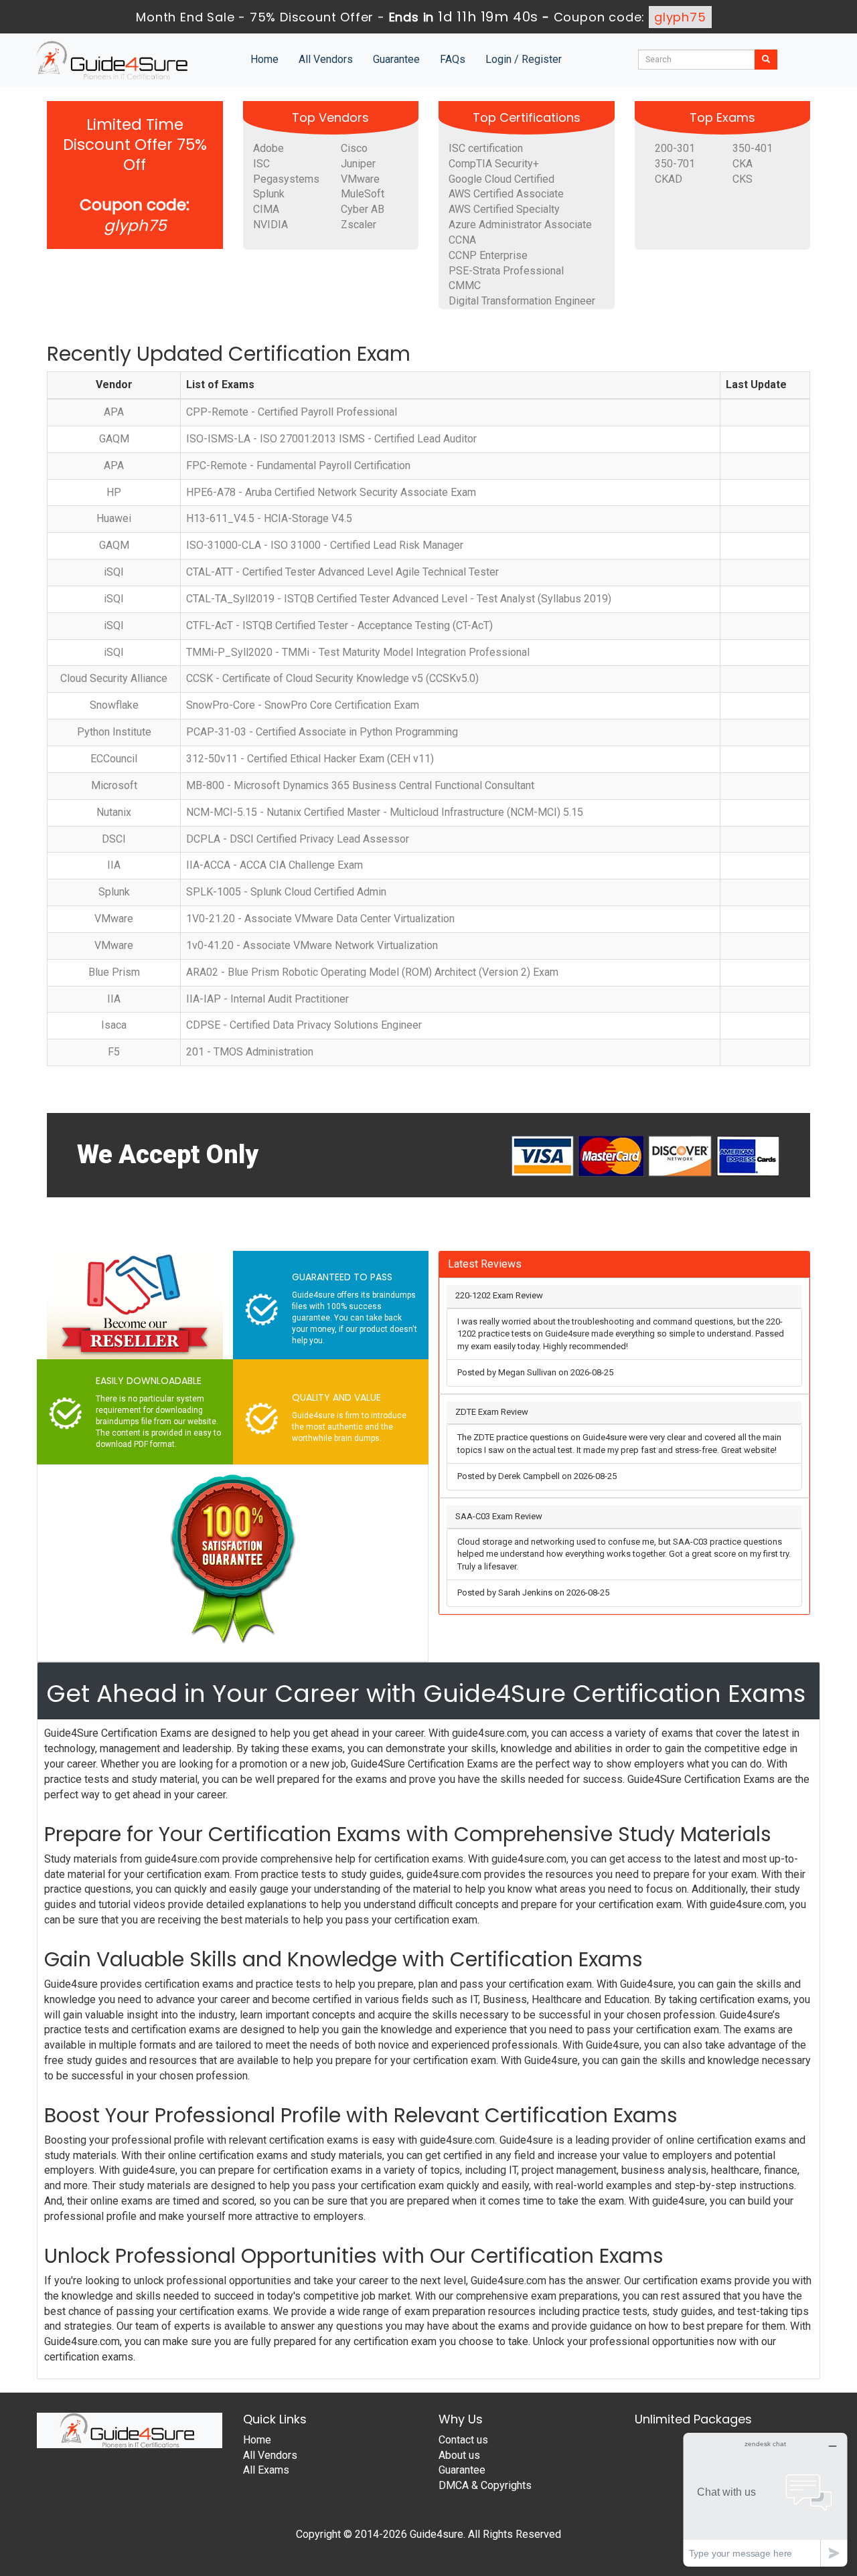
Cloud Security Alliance (114, 678)
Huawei (114, 518)
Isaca (114, 1025)
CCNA (462, 240)
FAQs (453, 59)
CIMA (266, 209)
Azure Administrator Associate (520, 225)
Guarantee (396, 59)
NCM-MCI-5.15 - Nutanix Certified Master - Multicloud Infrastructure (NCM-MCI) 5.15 (385, 812)
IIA (114, 865)
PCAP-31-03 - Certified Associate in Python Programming (322, 732)
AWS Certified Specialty (504, 209)
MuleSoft (363, 194)
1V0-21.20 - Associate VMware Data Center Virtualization (320, 919)
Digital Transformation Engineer (522, 301)
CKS (743, 179)
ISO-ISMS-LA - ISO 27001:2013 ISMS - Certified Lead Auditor (331, 439)
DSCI (114, 839)
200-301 (675, 148)
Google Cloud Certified (501, 179)
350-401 (753, 148)
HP (114, 492)
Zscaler (359, 225)
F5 (114, 1052)
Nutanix (114, 812)
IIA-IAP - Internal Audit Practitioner (267, 999)
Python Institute (114, 732)
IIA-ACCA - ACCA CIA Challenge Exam (275, 865)
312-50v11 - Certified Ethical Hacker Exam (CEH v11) (310, 759)
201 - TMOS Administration (250, 1052)
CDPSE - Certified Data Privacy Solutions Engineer (304, 1025)
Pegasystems (286, 179)
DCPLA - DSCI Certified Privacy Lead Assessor (298, 839)
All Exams (266, 2470)
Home (264, 59)
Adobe (268, 148)
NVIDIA (270, 225)
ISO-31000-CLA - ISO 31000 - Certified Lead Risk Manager (325, 545)
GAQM (114, 439)
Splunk (269, 194)
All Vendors (326, 59)
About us (459, 2455)
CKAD (669, 179)
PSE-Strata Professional (506, 271)
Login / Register (524, 59)
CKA (743, 164)
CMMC (465, 285)
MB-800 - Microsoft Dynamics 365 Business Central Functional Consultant (360, 785)
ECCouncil (114, 759)
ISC (261, 164)
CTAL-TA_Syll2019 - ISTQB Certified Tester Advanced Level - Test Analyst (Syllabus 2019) (399, 599)
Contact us (463, 2440)
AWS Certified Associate (506, 194)
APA (114, 412)
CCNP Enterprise (488, 255)
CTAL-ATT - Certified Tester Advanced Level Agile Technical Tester (342, 572)
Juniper (358, 164)
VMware (360, 179)
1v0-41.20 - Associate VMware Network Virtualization (312, 945)
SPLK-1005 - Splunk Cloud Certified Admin (286, 892)
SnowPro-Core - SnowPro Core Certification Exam (303, 705)
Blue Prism (114, 972)
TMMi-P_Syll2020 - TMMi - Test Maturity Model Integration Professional (358, 652)
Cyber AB (363, 209)
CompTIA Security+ (494, 164)
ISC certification (486, 148)
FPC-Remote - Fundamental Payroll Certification (298, 465)
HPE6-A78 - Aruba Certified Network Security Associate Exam (331, 492)
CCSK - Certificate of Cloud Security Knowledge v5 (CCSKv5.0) (332, 678)
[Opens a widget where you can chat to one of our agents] (765, 2499)
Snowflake (114, 705)
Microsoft (114, 785)
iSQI (114, 572)
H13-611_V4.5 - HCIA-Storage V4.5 (269, 518)
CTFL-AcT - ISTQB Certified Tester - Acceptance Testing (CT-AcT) (339, 625)
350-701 (675, 164)
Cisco (354, 148)
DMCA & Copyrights (485, 2485)
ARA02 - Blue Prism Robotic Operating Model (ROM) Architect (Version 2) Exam (372, 972)
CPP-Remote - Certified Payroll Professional (292, 412)
